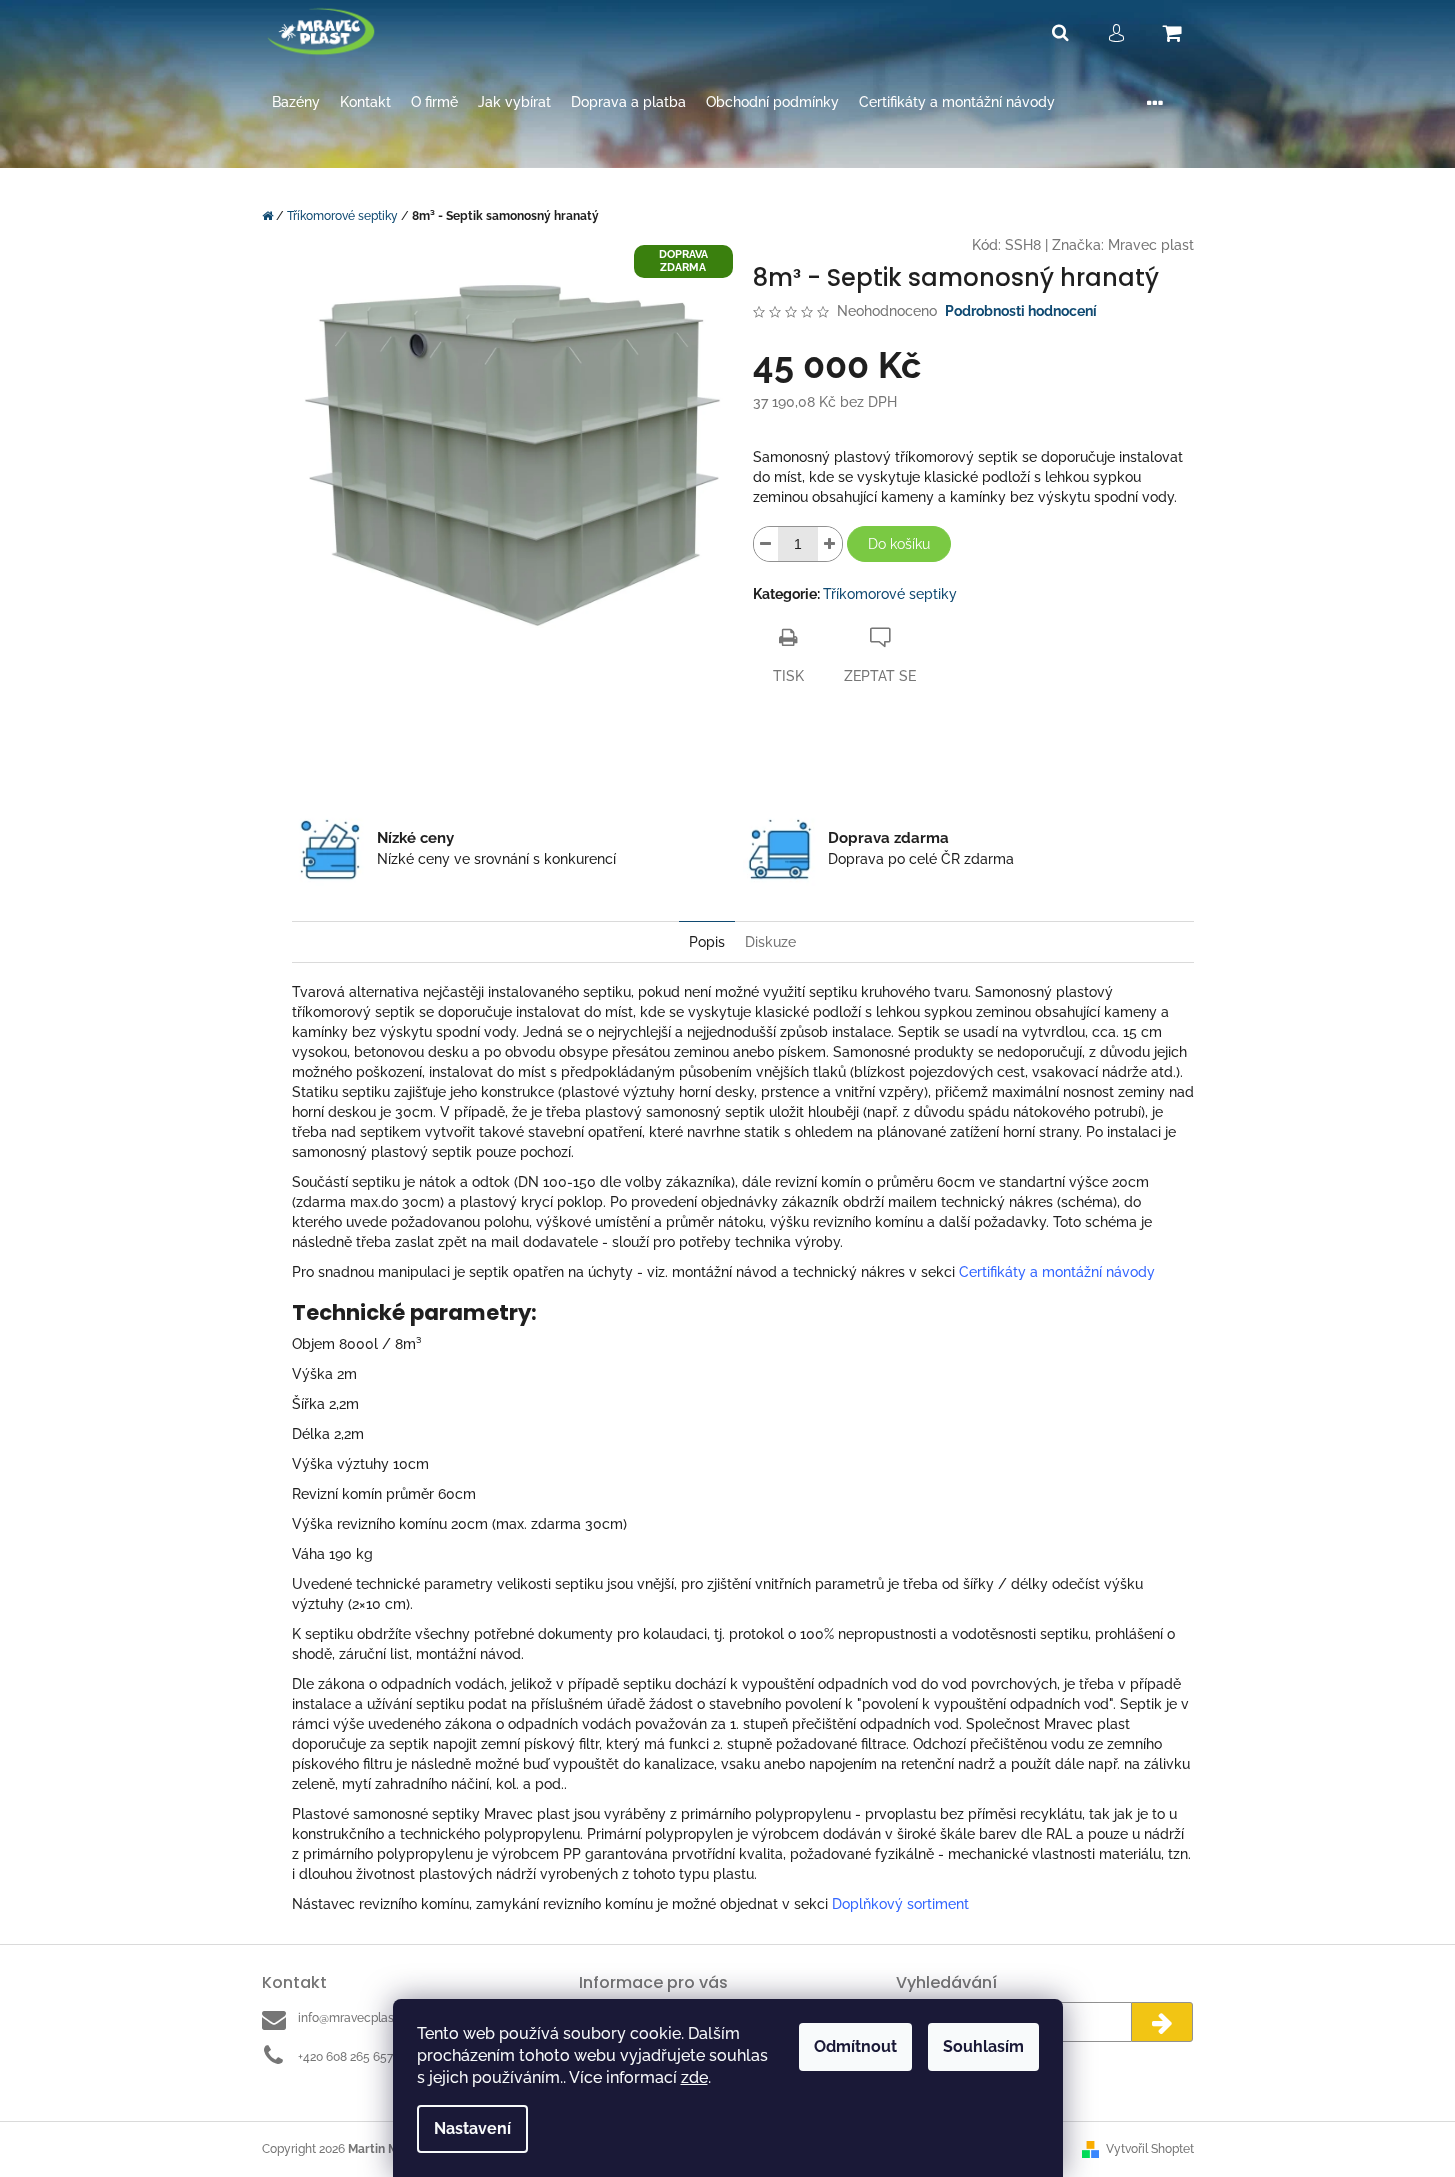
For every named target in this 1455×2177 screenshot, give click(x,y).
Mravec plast (1151, 245)
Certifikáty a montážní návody (1057, 1272)
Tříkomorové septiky (890, 594)
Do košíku (899, 544)
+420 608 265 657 (345, 2057)
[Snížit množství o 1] (766, 544)
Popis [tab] (707, 942)
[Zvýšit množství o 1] (830, 544)
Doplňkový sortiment (900, 1904)
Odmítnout (855, 2046)
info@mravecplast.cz (355, 2018)
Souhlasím (983, 2046)
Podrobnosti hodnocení (1021, 311)
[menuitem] (296, 102)
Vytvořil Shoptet (1150, 2149)
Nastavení (472, 2128)
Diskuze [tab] (770, 942)
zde (694, 2077)
